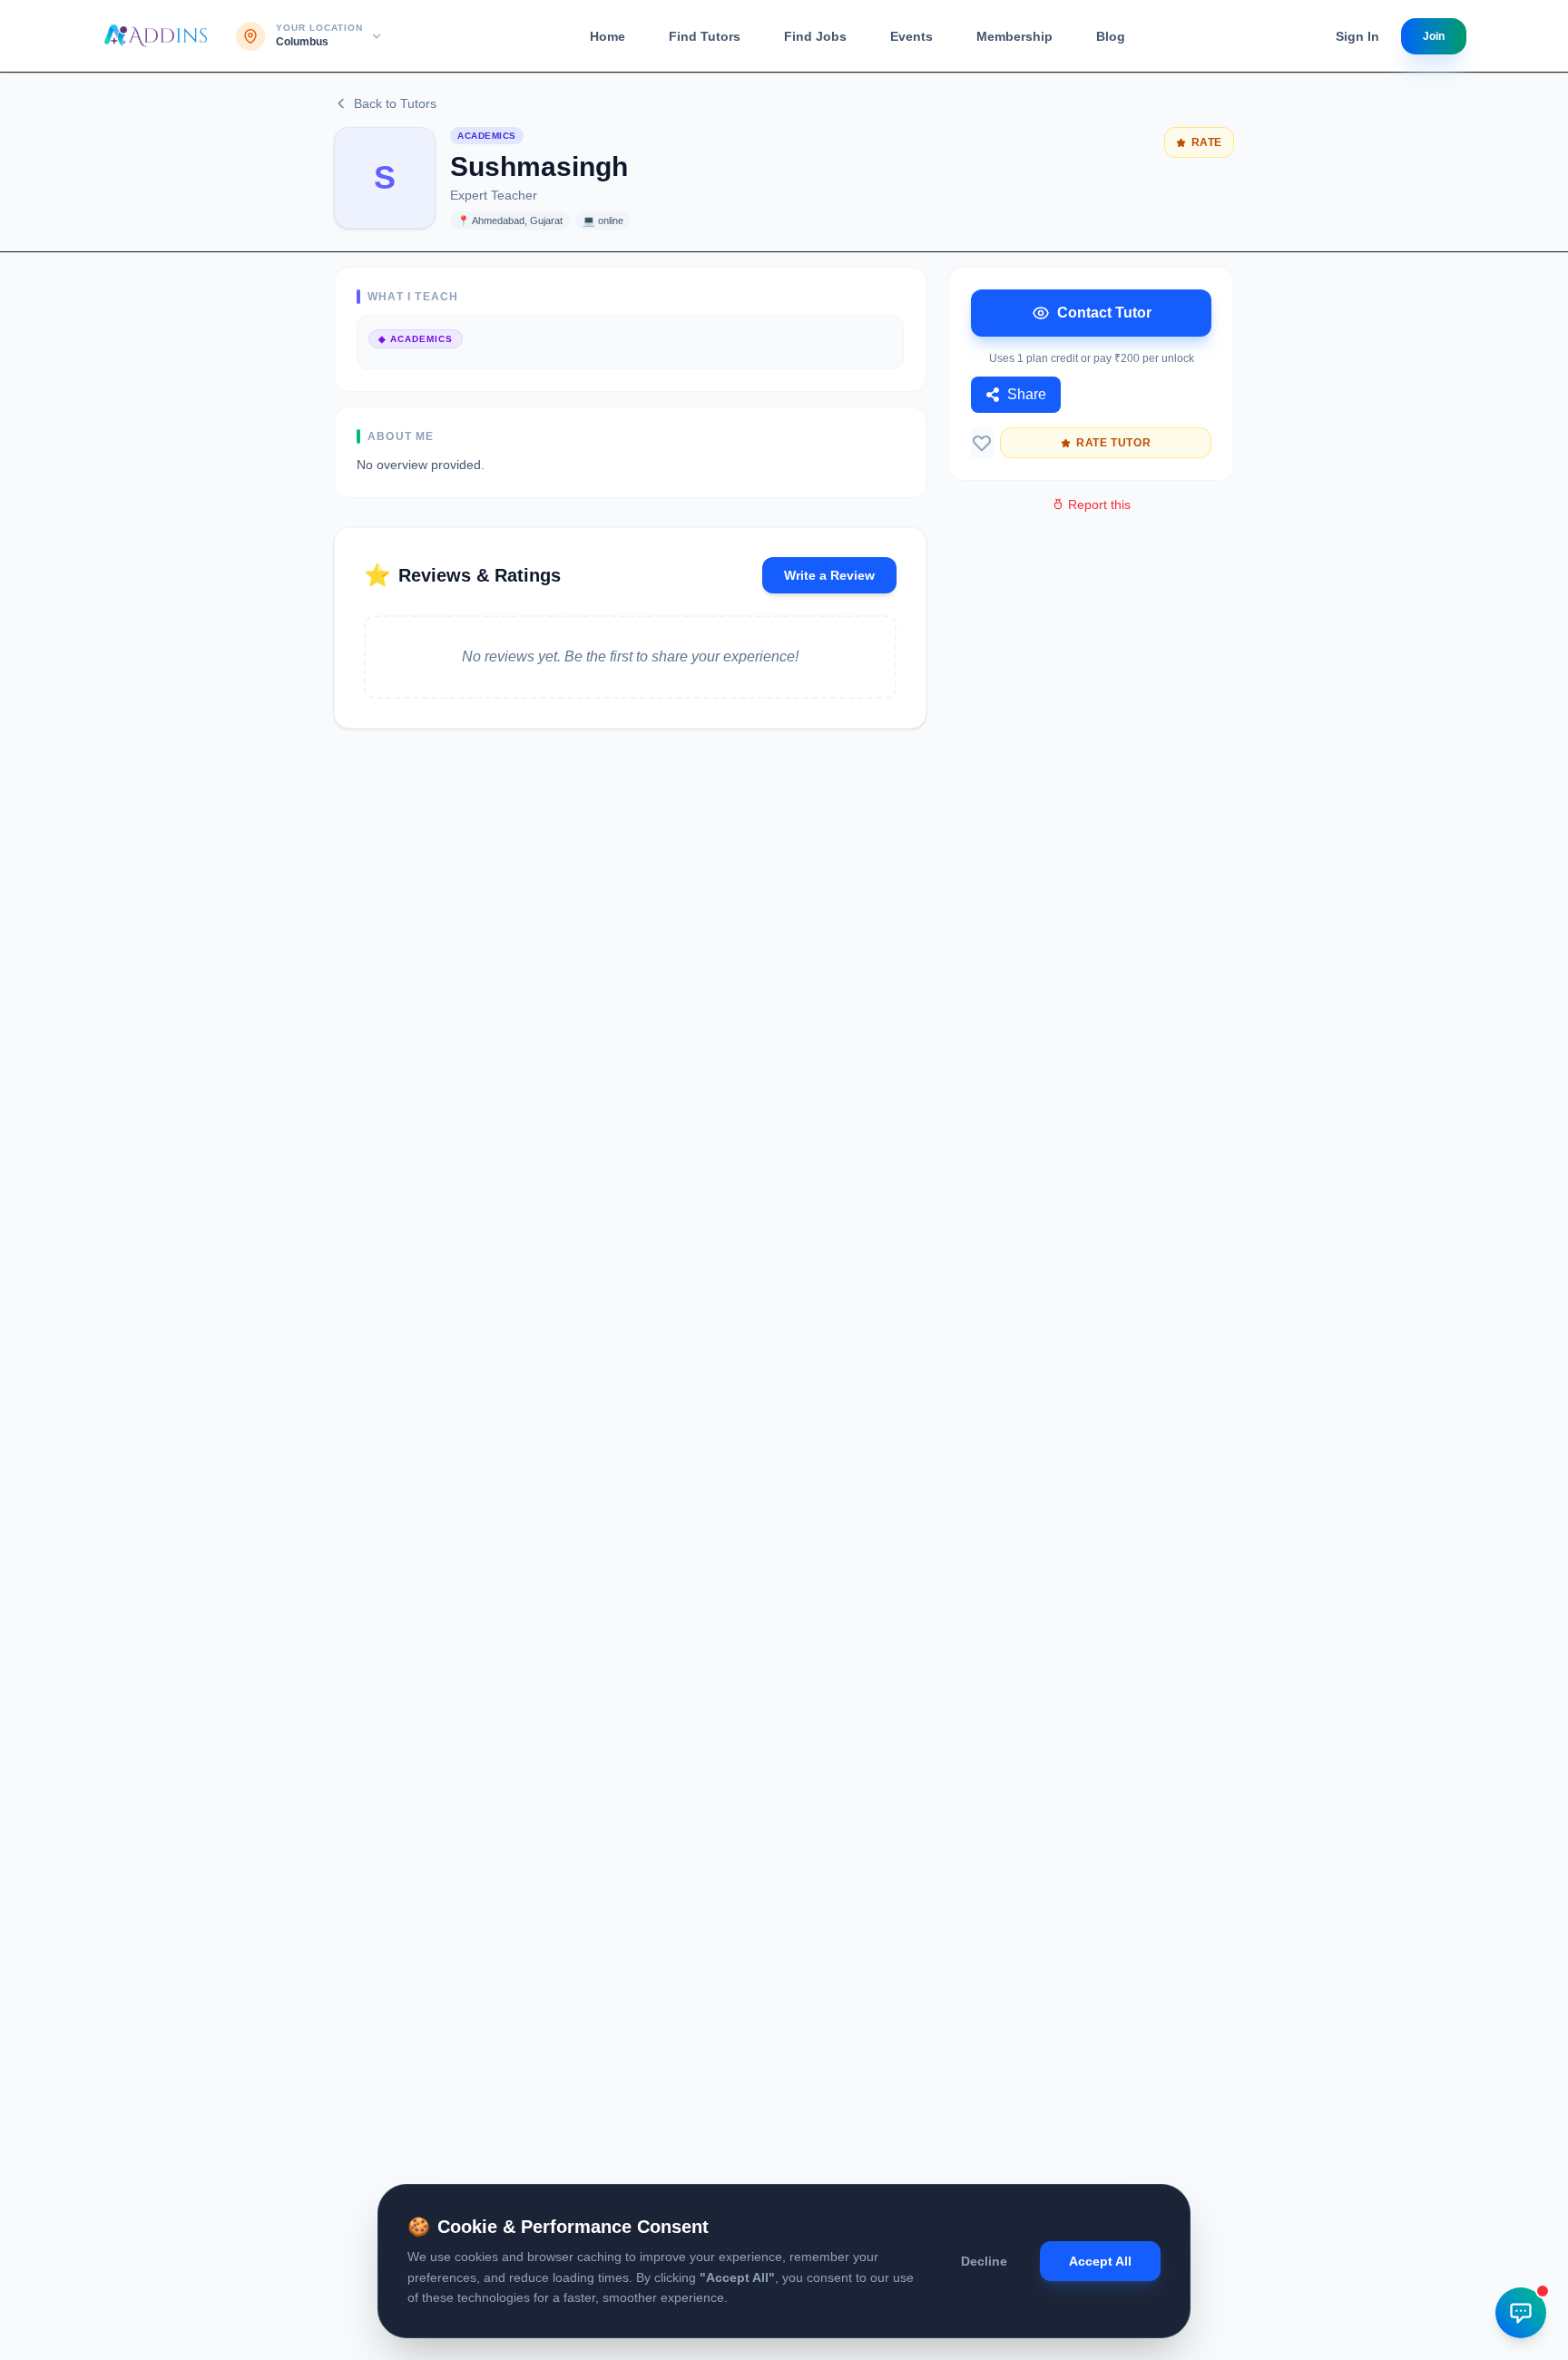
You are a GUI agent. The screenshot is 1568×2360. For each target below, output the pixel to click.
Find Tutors (705, 36)
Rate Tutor (1113, 443)
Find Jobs (815, 36)
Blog (1111, 36)
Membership (1014, 36)
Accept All (1100, 2261)
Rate (1207, 142)
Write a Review (829, 575)
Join (1434, 36)
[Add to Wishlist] (982, 443)
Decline (984, 2261)
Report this (1099, 504)
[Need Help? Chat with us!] (1521, 2313)
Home (608, 36)
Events (911, 36)
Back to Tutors (395, 103)
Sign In (1357, 36)
